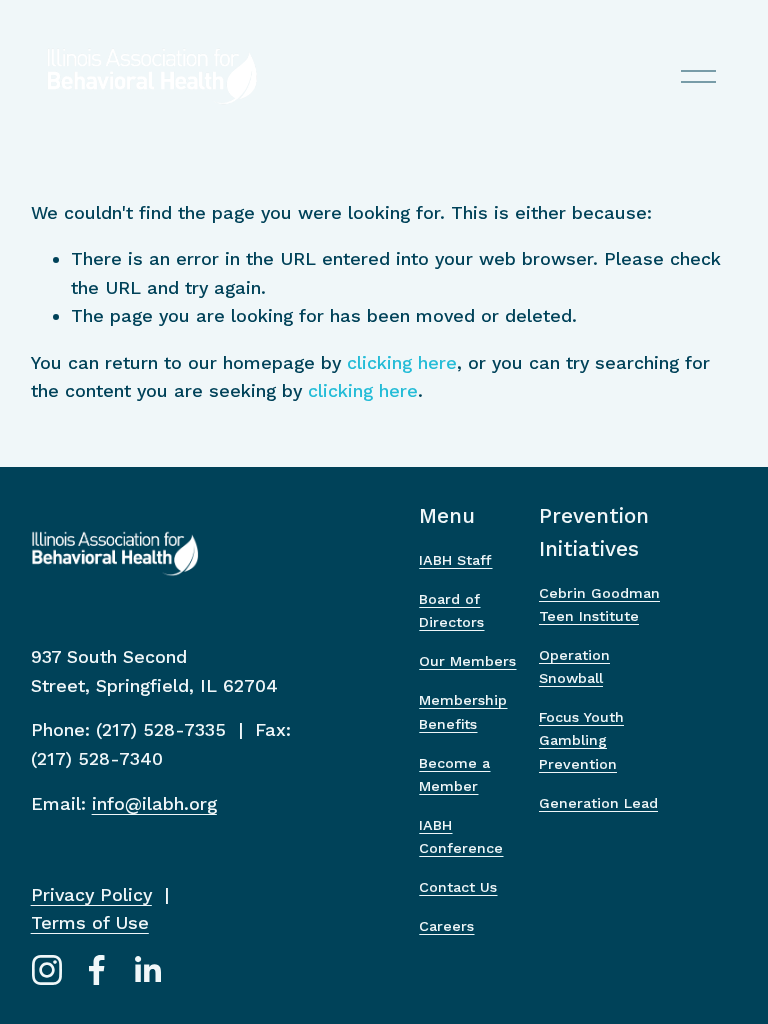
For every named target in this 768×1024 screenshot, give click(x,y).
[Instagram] (47, 970)
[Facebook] (97, 970)
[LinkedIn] (147, 970)
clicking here (402, 362)
